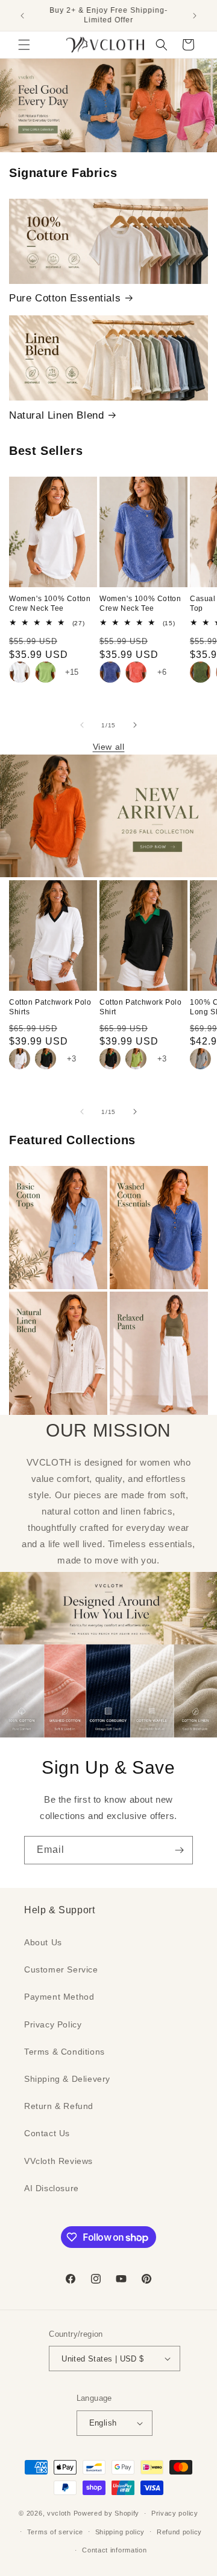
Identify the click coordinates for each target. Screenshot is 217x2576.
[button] (24, 45)
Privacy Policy (53, 2024)
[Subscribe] (179, 1850)
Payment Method (59, 1997)
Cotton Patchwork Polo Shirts (50, 1007)
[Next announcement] (195, 16)
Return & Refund (59, 2106)
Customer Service (61, 1969)
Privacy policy (175, 2513)
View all (109, 747)
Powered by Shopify (107, 2513)
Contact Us (47, 2133)
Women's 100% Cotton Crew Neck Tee (50, 604)
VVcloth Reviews (58, 2161)
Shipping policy (120, 2532)
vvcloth (59, 2513)
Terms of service (55, 2532)
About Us (43, 1942)
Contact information (114, 2550)
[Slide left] (82, 725)
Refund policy (179, 2532)
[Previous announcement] (22, 16)
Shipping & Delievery (67, 2079)
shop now (109, 105)
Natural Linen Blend (56, 415)
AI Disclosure (52, 2188)
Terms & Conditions (64, 2052)
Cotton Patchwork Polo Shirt (141, 1007)
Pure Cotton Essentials (65, 298)
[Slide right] (135, 725)
